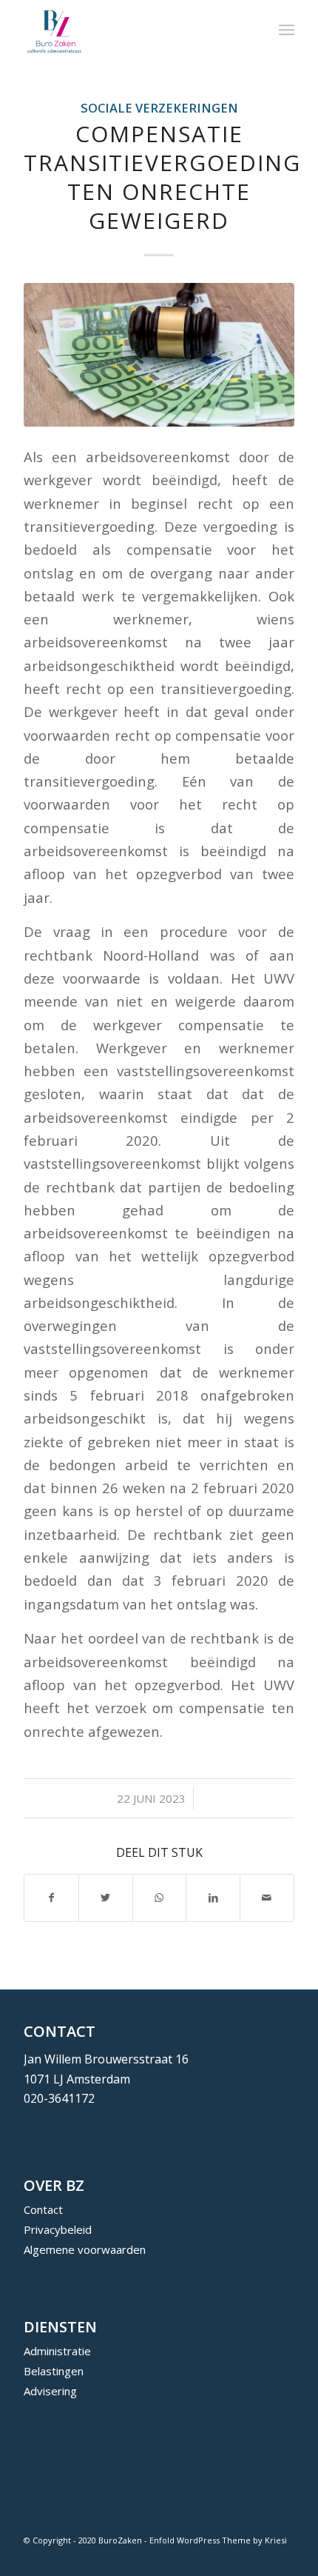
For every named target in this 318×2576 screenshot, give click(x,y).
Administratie (57, 2351)
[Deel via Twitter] (106, 1898)
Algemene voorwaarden (85, 2249)
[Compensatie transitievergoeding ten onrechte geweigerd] (159, 354)
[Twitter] (261, 2557)
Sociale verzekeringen (159, 108)
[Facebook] (239, 2557)
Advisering (50, 2391)
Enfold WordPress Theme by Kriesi (218, 2540)
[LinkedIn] (283, 2557)
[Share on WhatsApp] (160, 1898)
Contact (43, 2209)
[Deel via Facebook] (51, 1898)
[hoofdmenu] (287, 30)
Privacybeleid (58, 2229)
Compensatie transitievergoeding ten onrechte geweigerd (162, 177)
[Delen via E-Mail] (267, 1898)
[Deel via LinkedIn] (213, 1898)
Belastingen (54, 2371)
